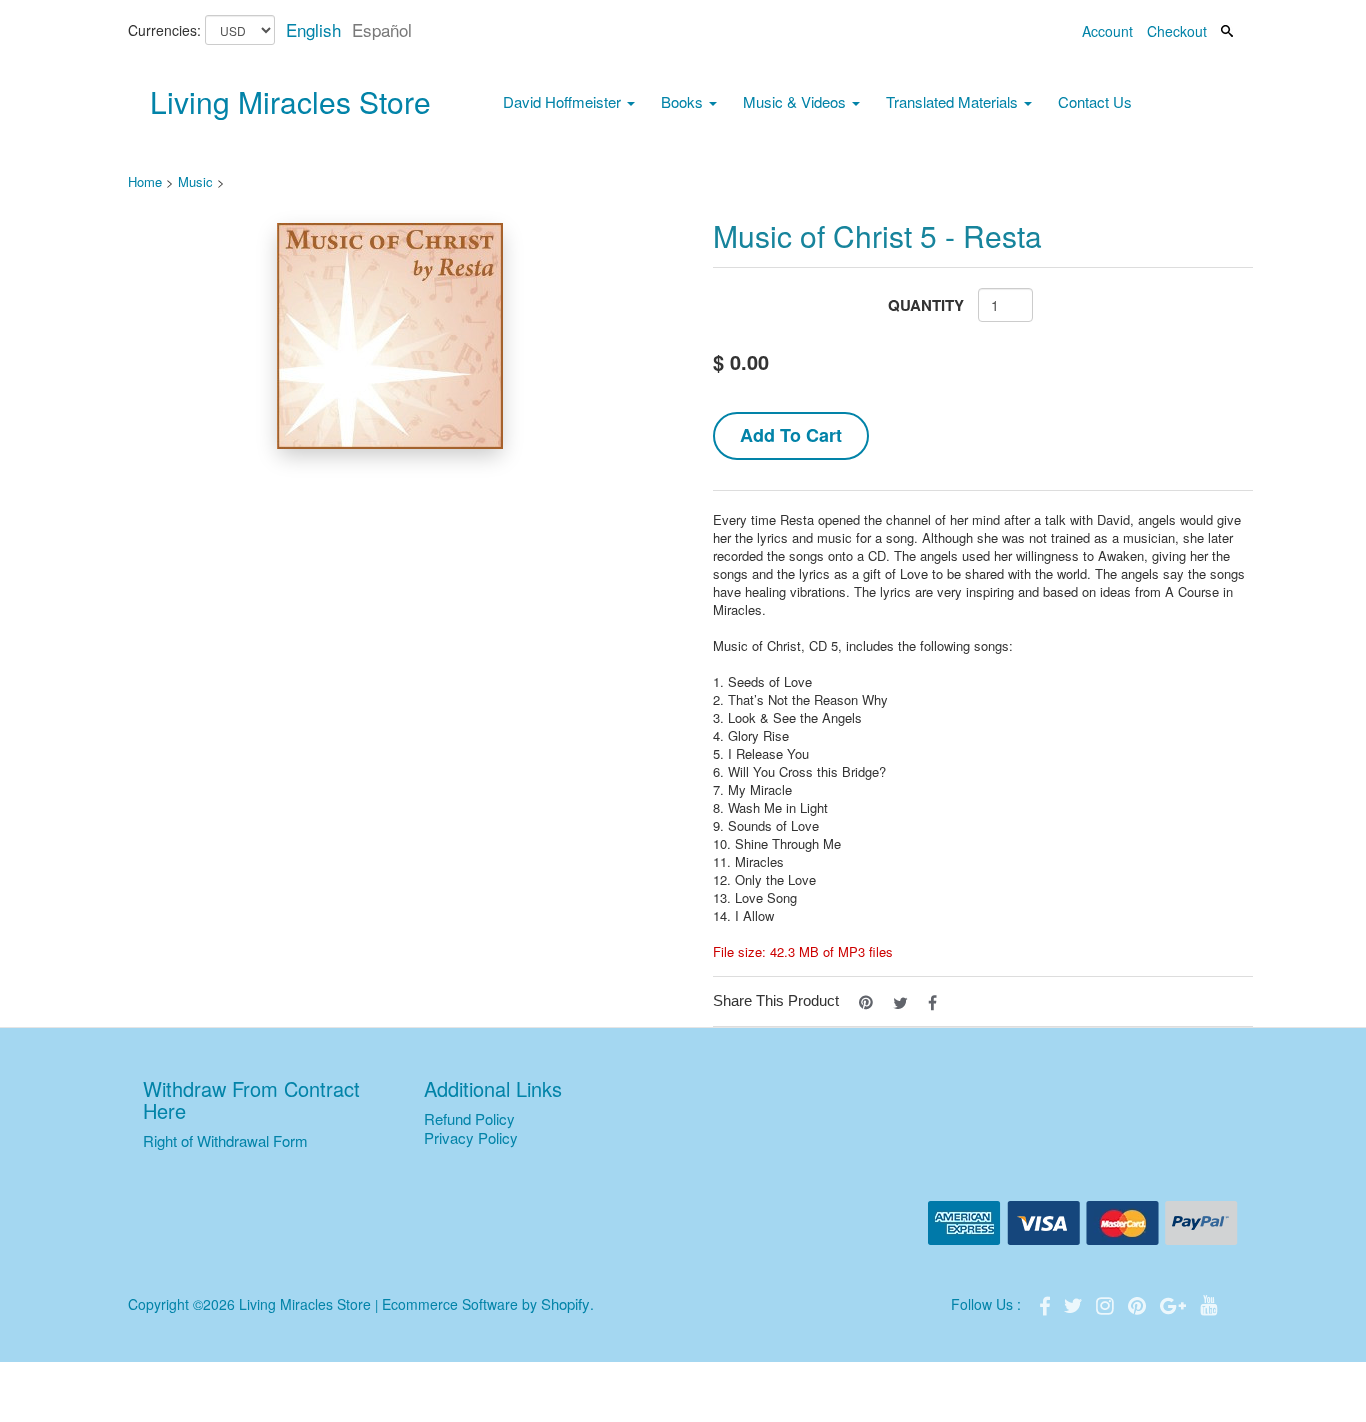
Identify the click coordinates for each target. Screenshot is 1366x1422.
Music (195, 181)
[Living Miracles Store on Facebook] (1047, 1303)
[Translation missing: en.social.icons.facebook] (932, 1000)
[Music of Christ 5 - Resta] (390, 336)
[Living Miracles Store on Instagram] (1107, 1303)
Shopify (565, 1303)
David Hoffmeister (564, 101)
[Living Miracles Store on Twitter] (1075, 1303)
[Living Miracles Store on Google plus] (1175, 1303)
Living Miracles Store (290, 101)
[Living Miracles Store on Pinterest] (1139, 1303)
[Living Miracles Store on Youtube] (1209, 1303)
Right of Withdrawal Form (225, 1140)
